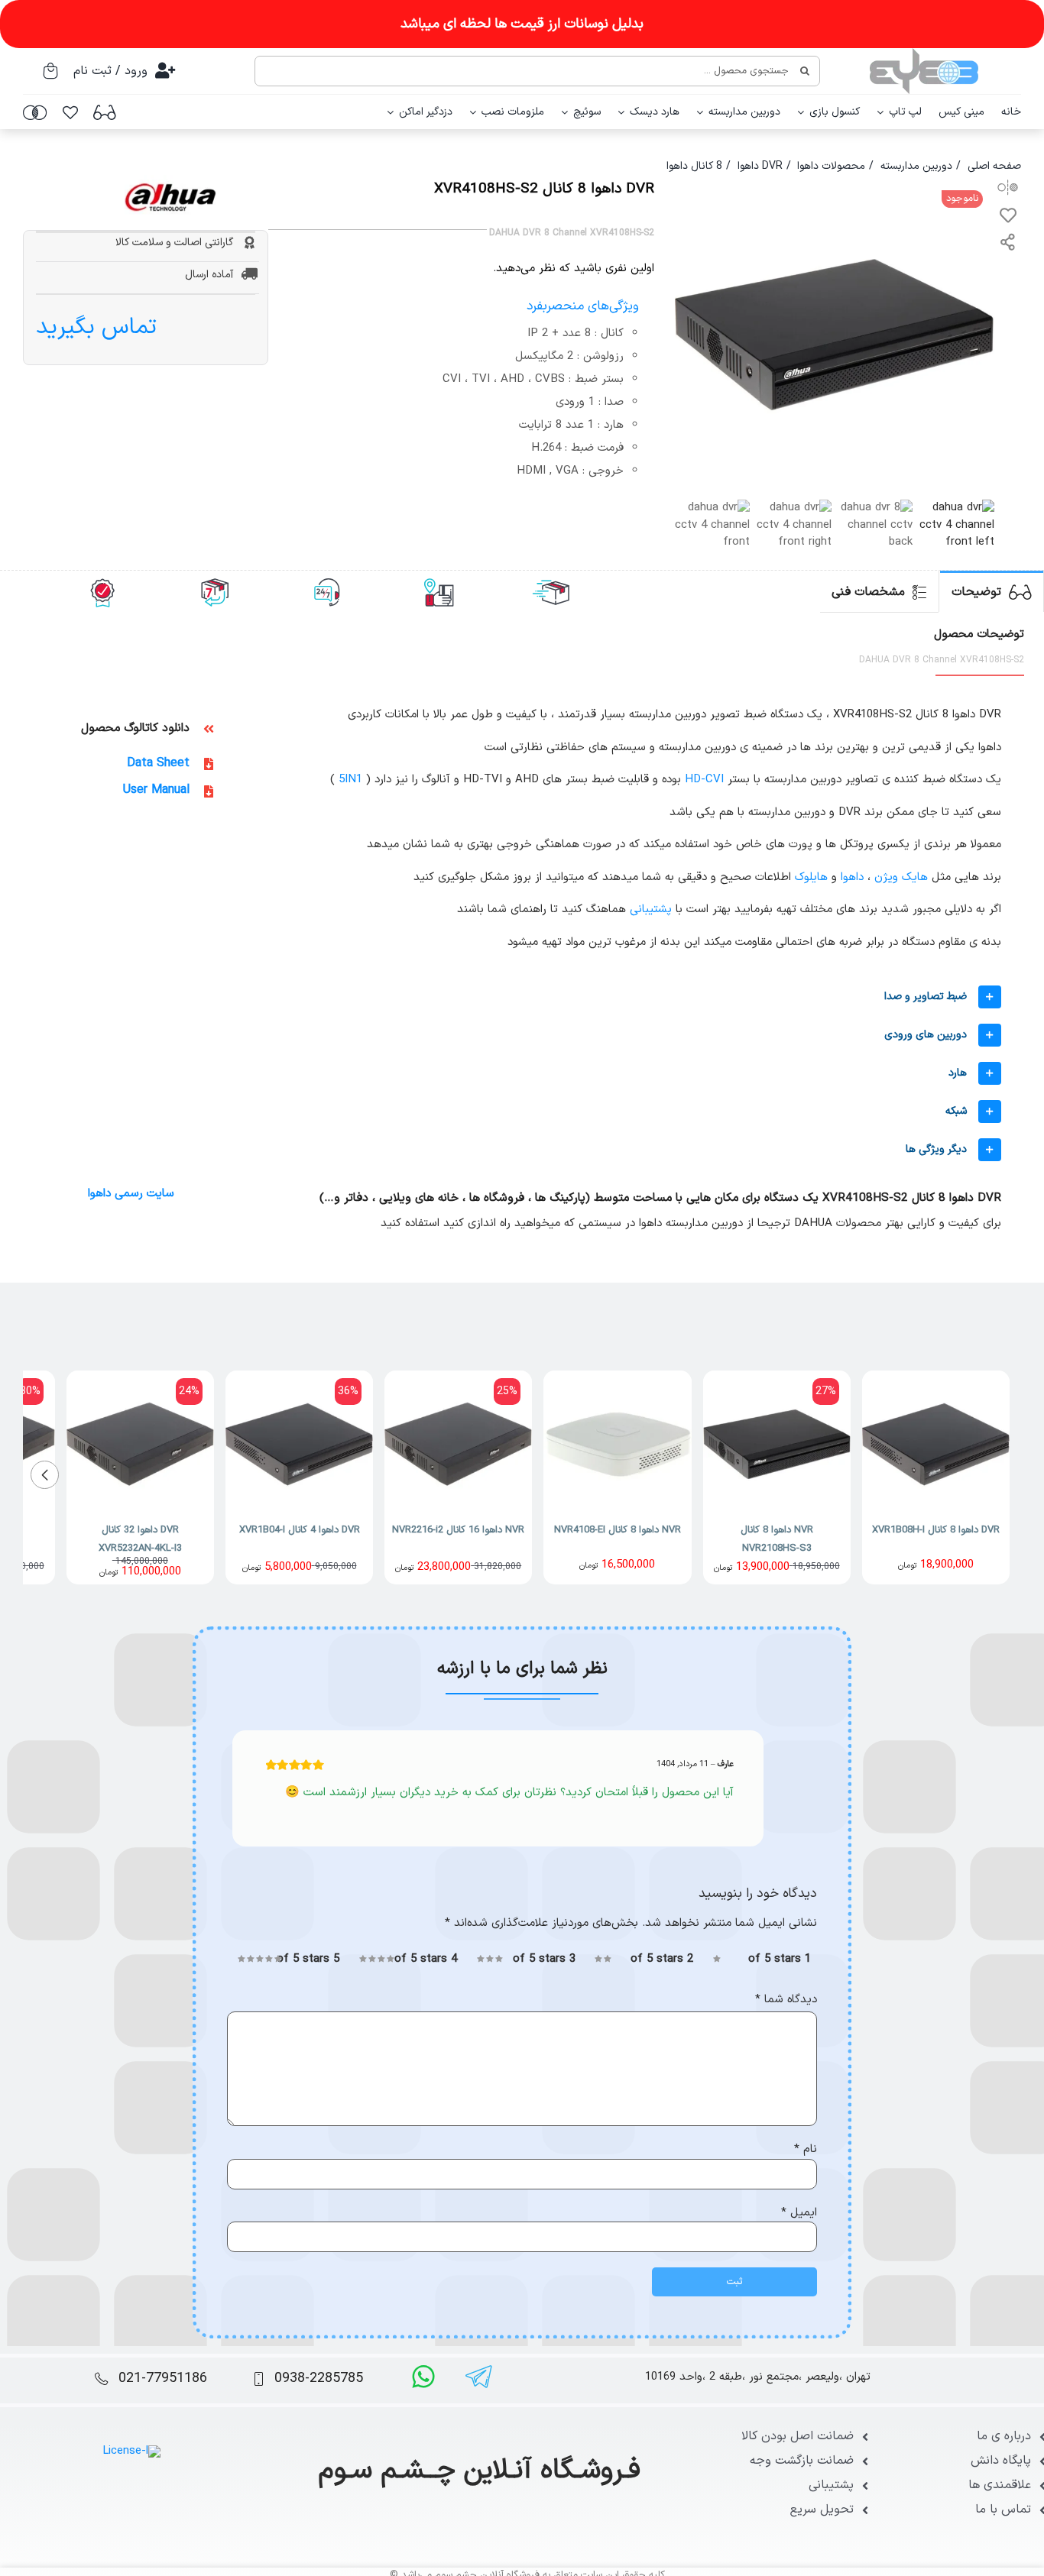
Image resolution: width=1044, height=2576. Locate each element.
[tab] (992, 591)
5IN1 (350, 780)
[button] (620, 997)
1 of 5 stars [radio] (780, 1959)
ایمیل (799, 2213)
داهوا (852, 877)
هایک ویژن (901, 877)
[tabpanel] (522, 944)
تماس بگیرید (96, 327)
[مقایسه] (35, 112)
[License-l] (131, 2451)
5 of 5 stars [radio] (308, 1959)
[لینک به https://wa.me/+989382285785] (423, 2377)
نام (806, 2149)
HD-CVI (704, 780)
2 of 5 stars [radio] (662, 1959)
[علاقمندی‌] (70, 112)
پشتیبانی (651, 909)
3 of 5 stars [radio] (544, 1959)
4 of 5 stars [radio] (426, 1959)
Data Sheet (158, 763)
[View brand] (170, 183)
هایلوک (811, 877)
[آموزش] (105, 112)
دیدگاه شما (786, 2000)
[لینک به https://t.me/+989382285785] (479, 2377)
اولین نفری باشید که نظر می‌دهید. (574, 269)
